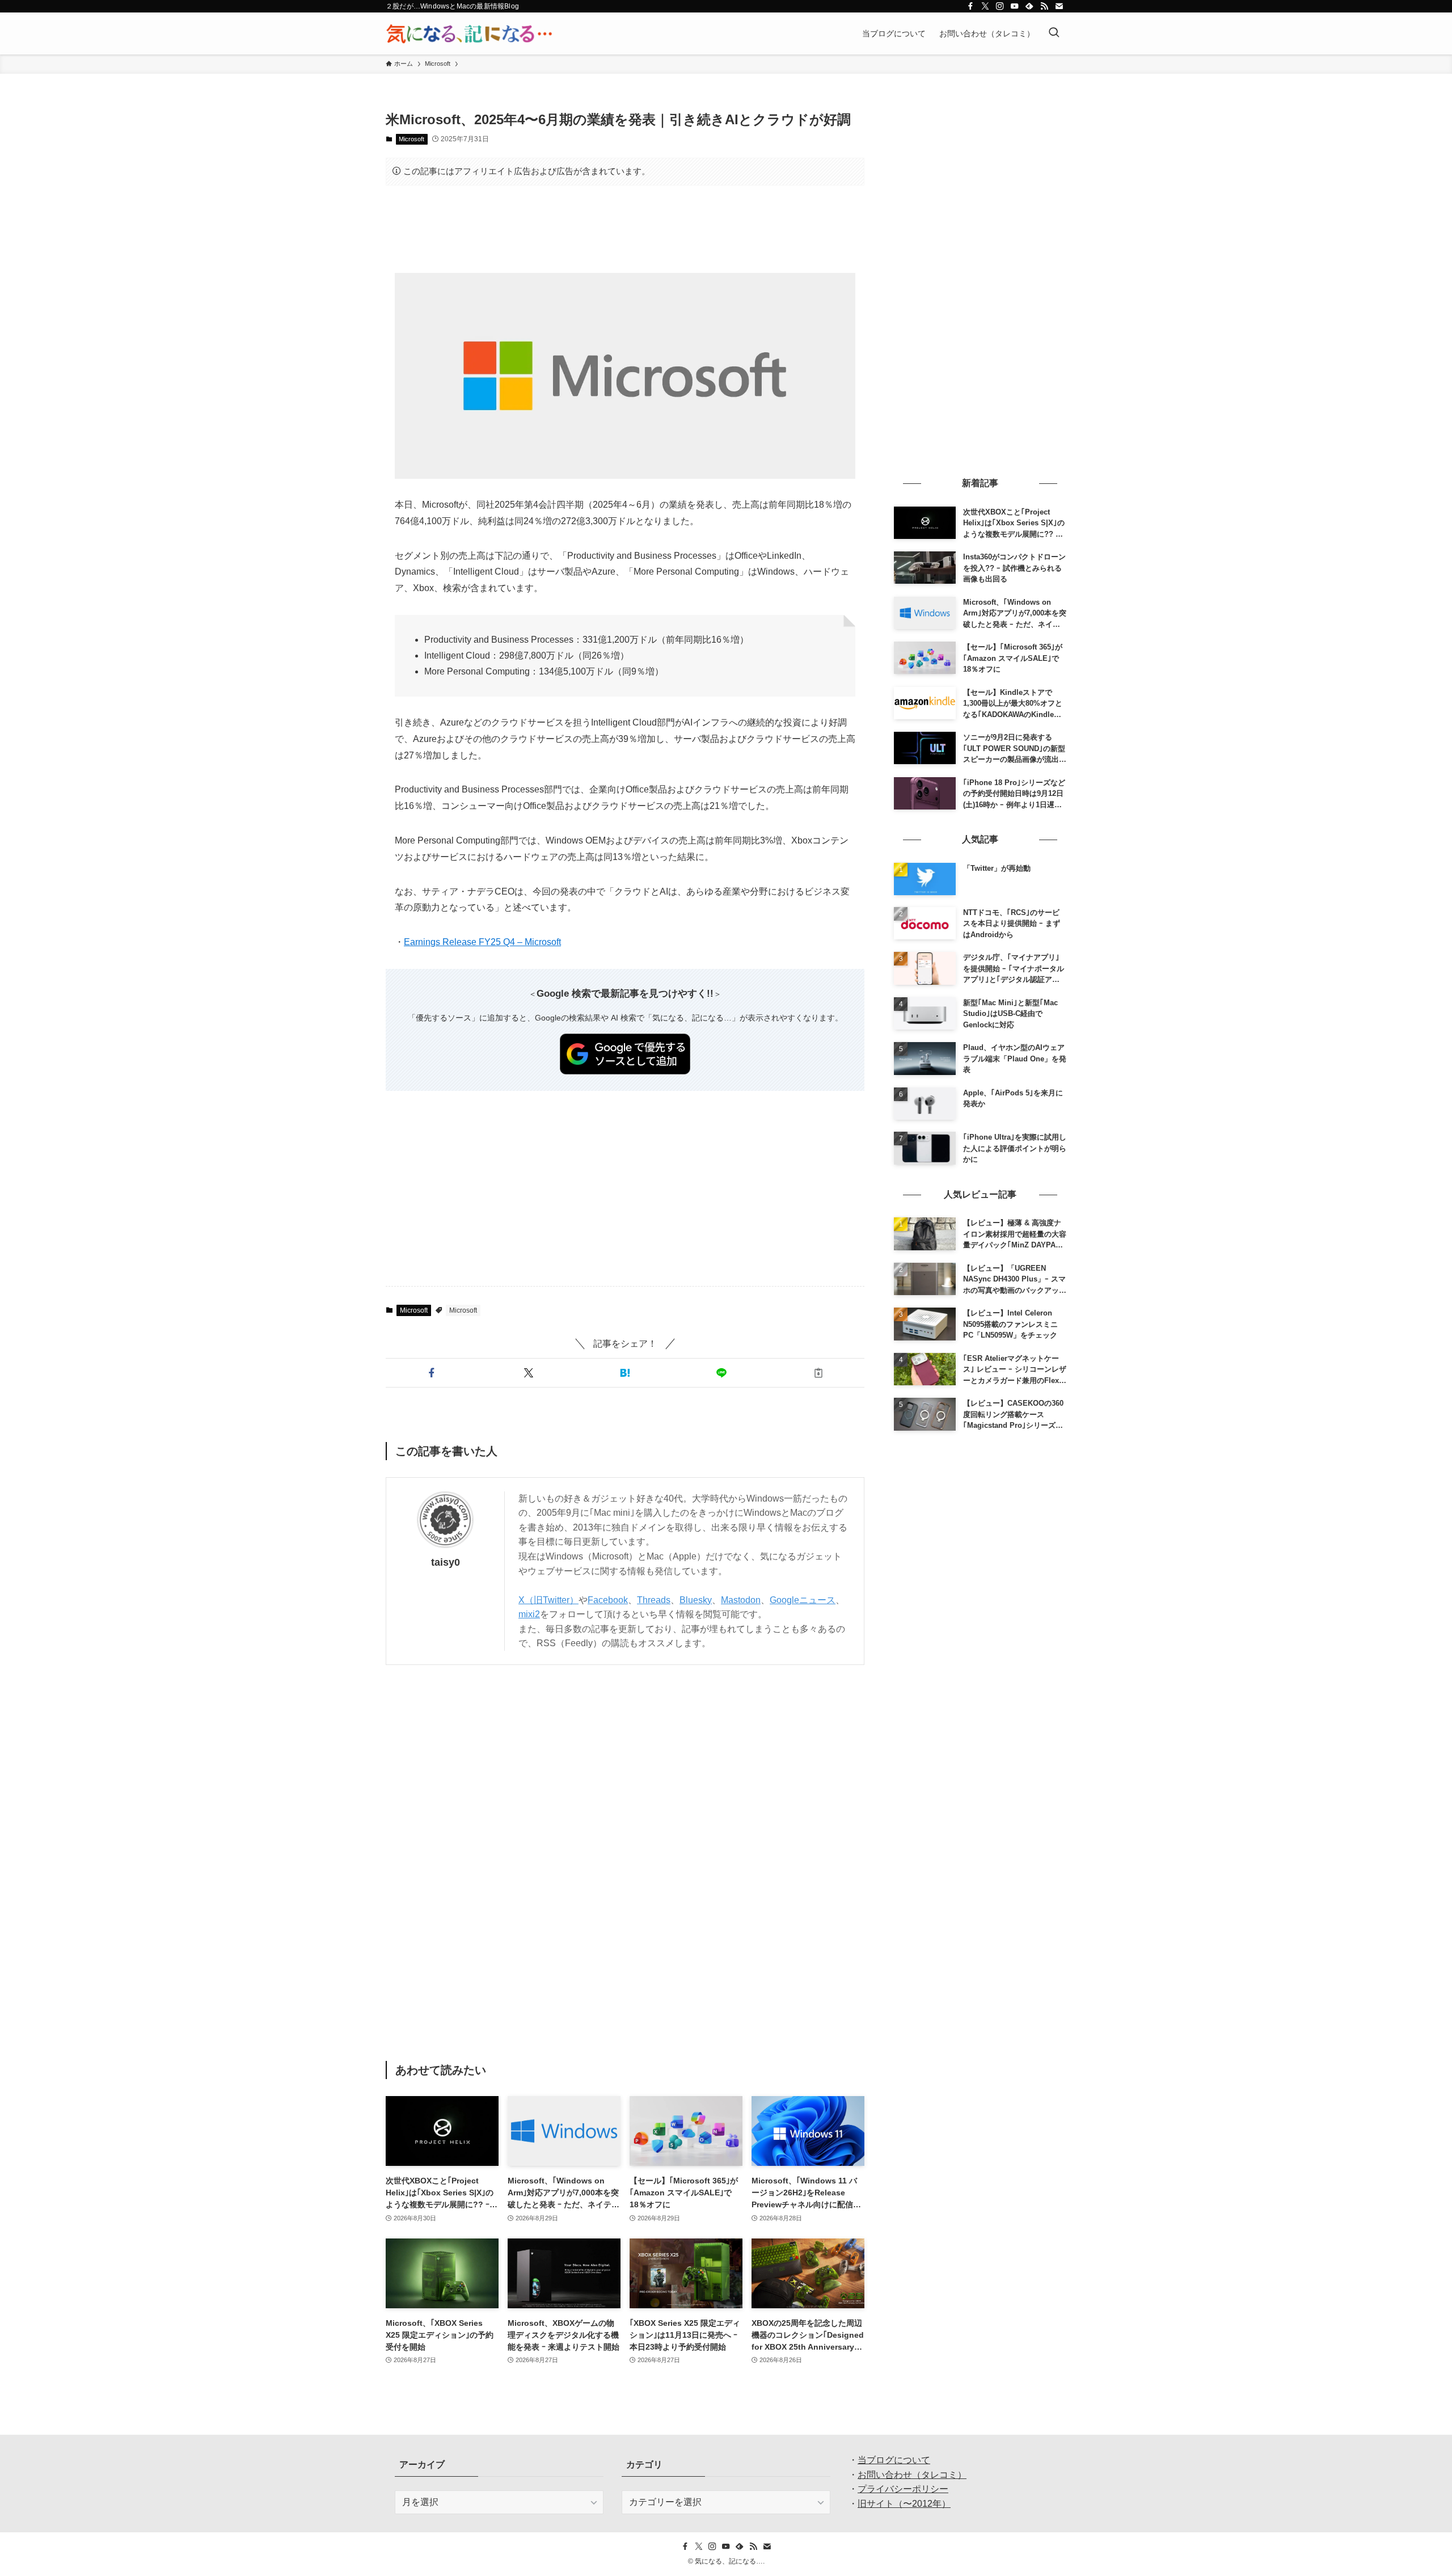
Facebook (608, 1600)
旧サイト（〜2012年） (904, 2504)
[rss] (1044, 6)
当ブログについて (894, 2460)
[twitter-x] (985, 6)
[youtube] (1015, 6)
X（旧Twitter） (548, 1600)
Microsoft (411, 139)
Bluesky (696, 1600)
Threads (654, 1600)
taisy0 (446, 1562)
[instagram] (1000, 6)
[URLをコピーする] (818, 1373)
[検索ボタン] (1054, 33)
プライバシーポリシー (903, 2489)
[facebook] (970, 6)
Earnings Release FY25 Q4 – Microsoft (482, 942)
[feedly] (1029, 6)
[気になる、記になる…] (469, 33)
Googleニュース (803, 1600)
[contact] (1059, 6)
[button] (432, 1373)
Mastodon (741, 1600)
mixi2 (529, 1614)
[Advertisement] (625, 229)
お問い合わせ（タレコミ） (912, 2475)
